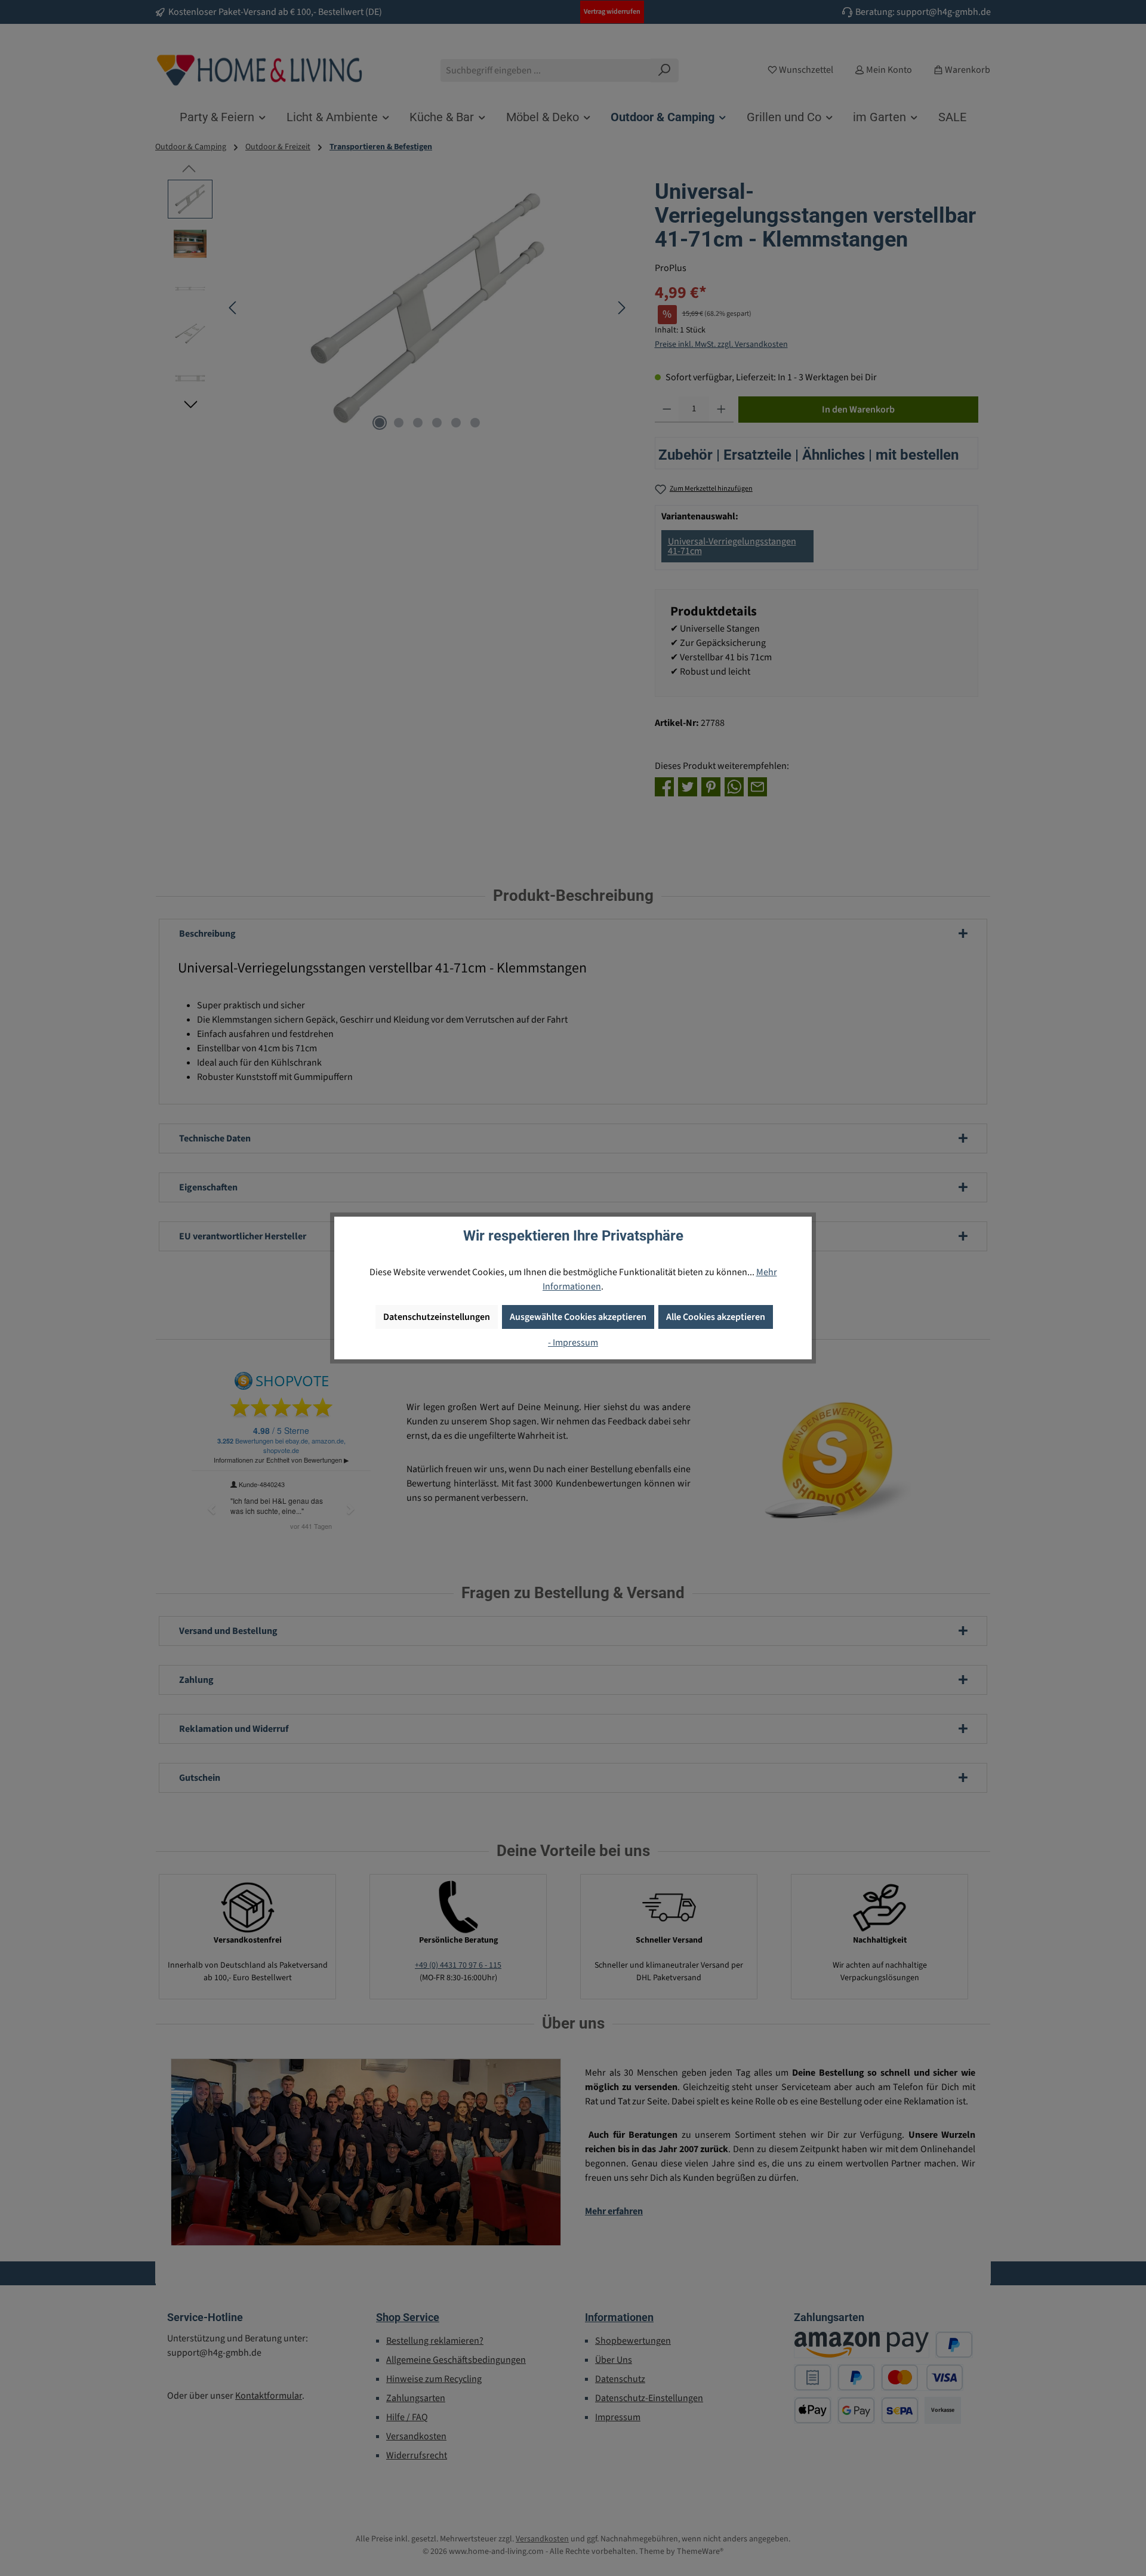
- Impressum (573, 1343)
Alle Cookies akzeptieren (716, 1317)
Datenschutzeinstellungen (437, 1317)
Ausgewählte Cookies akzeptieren (578, 1317)
